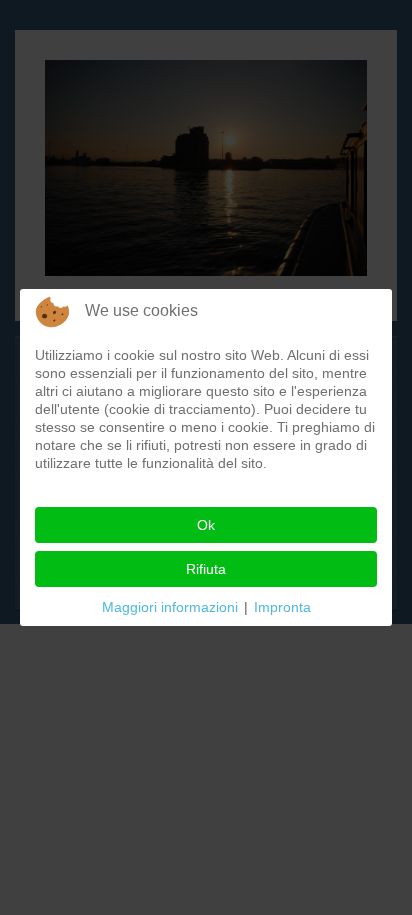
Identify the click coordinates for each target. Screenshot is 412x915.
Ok (206, 525)
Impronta (282, 607)
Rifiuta (206, 569)
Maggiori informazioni (170, 607)
